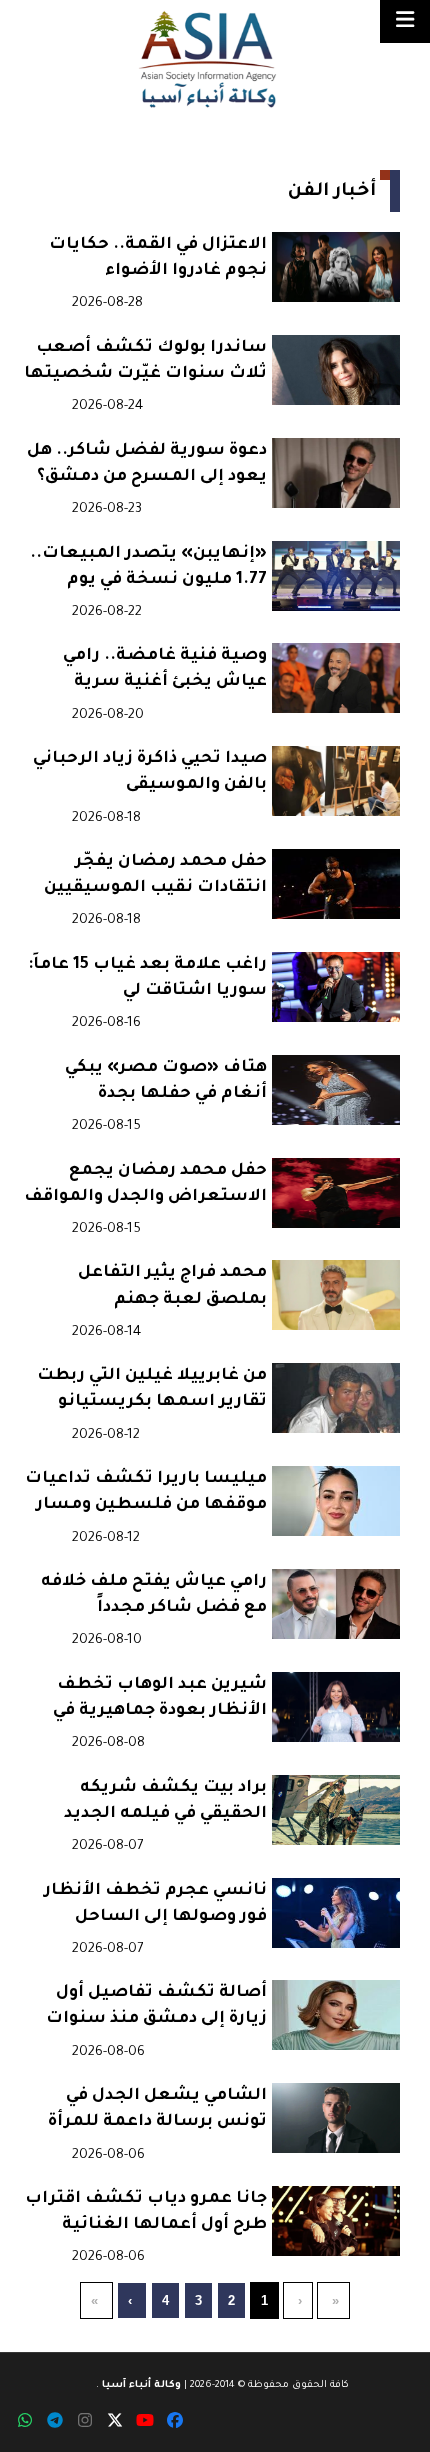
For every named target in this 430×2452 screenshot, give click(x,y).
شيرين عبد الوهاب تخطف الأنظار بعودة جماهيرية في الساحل (160, 1700)
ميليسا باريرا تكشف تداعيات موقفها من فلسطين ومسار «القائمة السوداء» (146, 1494)
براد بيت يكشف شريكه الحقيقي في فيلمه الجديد (165, 1801)
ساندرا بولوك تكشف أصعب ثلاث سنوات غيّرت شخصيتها (145, 361)
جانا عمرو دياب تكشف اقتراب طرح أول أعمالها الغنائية (146, 2212)
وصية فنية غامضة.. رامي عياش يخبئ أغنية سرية (165, 669)
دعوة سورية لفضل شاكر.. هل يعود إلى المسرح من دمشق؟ (147, 464)
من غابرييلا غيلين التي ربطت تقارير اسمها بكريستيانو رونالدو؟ (152, 1391)
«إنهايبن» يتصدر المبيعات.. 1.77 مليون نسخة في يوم (148, 567)
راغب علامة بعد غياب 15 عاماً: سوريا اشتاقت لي (147, 978)
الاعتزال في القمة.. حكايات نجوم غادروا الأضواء (158, 258)
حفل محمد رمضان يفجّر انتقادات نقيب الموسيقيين (155, 875)
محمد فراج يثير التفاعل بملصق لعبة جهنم (172, 1286)
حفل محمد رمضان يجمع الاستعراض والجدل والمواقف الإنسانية (145, 1186)
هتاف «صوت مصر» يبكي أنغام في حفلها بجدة (166, 1081)
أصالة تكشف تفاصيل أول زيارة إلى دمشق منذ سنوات (156, 2006)
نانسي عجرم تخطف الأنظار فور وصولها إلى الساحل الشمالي (155, 1906)
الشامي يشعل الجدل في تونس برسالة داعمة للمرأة (157, 2109)
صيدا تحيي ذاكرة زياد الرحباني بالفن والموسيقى (150, 772)
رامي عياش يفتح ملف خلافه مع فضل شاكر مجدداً (154, 1595)
